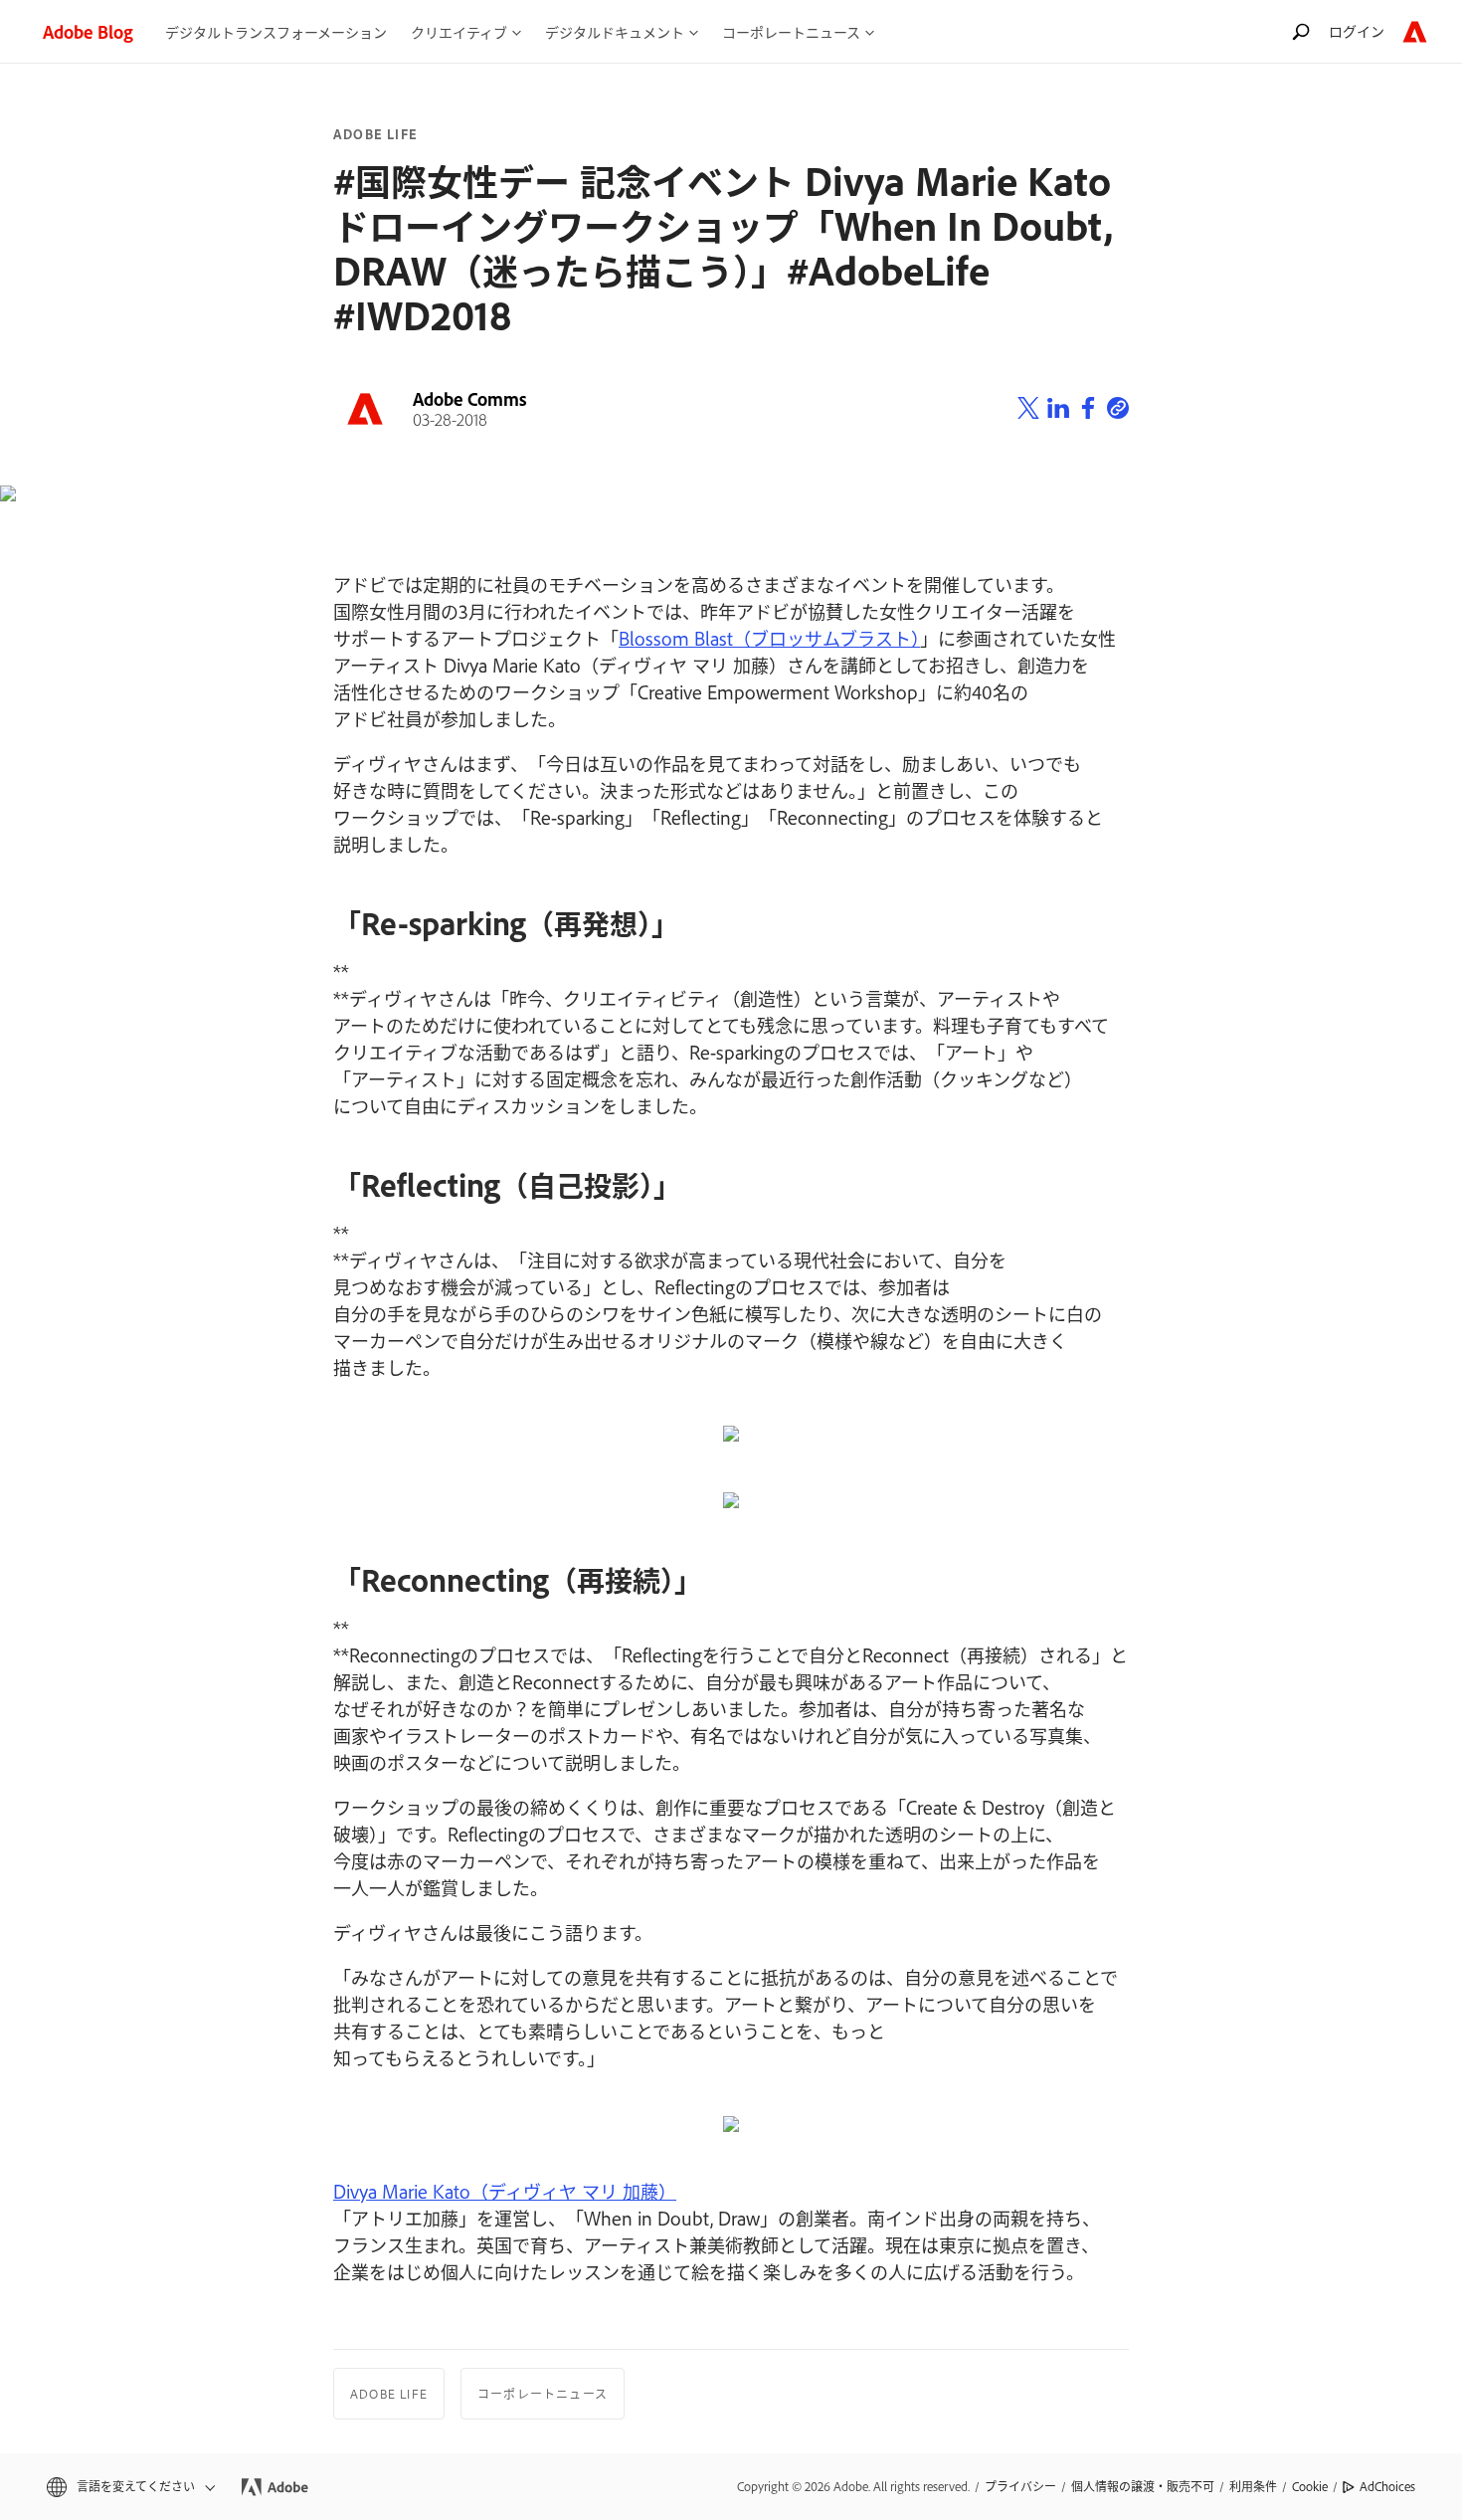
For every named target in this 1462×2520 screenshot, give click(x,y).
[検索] (1301, 31)
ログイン (1357, 30)
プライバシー (1020, 2486)
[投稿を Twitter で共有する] (1028, 409)
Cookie (1310, 2486)
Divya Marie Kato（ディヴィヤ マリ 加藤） (505, 2191)
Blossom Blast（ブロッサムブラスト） (769, 638)
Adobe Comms (470, 399)
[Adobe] (1415, 31)
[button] (129, 2487)
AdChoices (1387, 2486)
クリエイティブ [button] (459, 31)
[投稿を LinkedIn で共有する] (1058, 409)
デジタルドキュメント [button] (615, 31)
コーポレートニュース (543, 2394)
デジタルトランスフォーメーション (276, 31)
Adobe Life (375, 134)
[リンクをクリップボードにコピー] (1118, 409)
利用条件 (1253, 2486)
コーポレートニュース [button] (791, 31)
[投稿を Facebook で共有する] (1088, 409)
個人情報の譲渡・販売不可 (1143, 2486)
